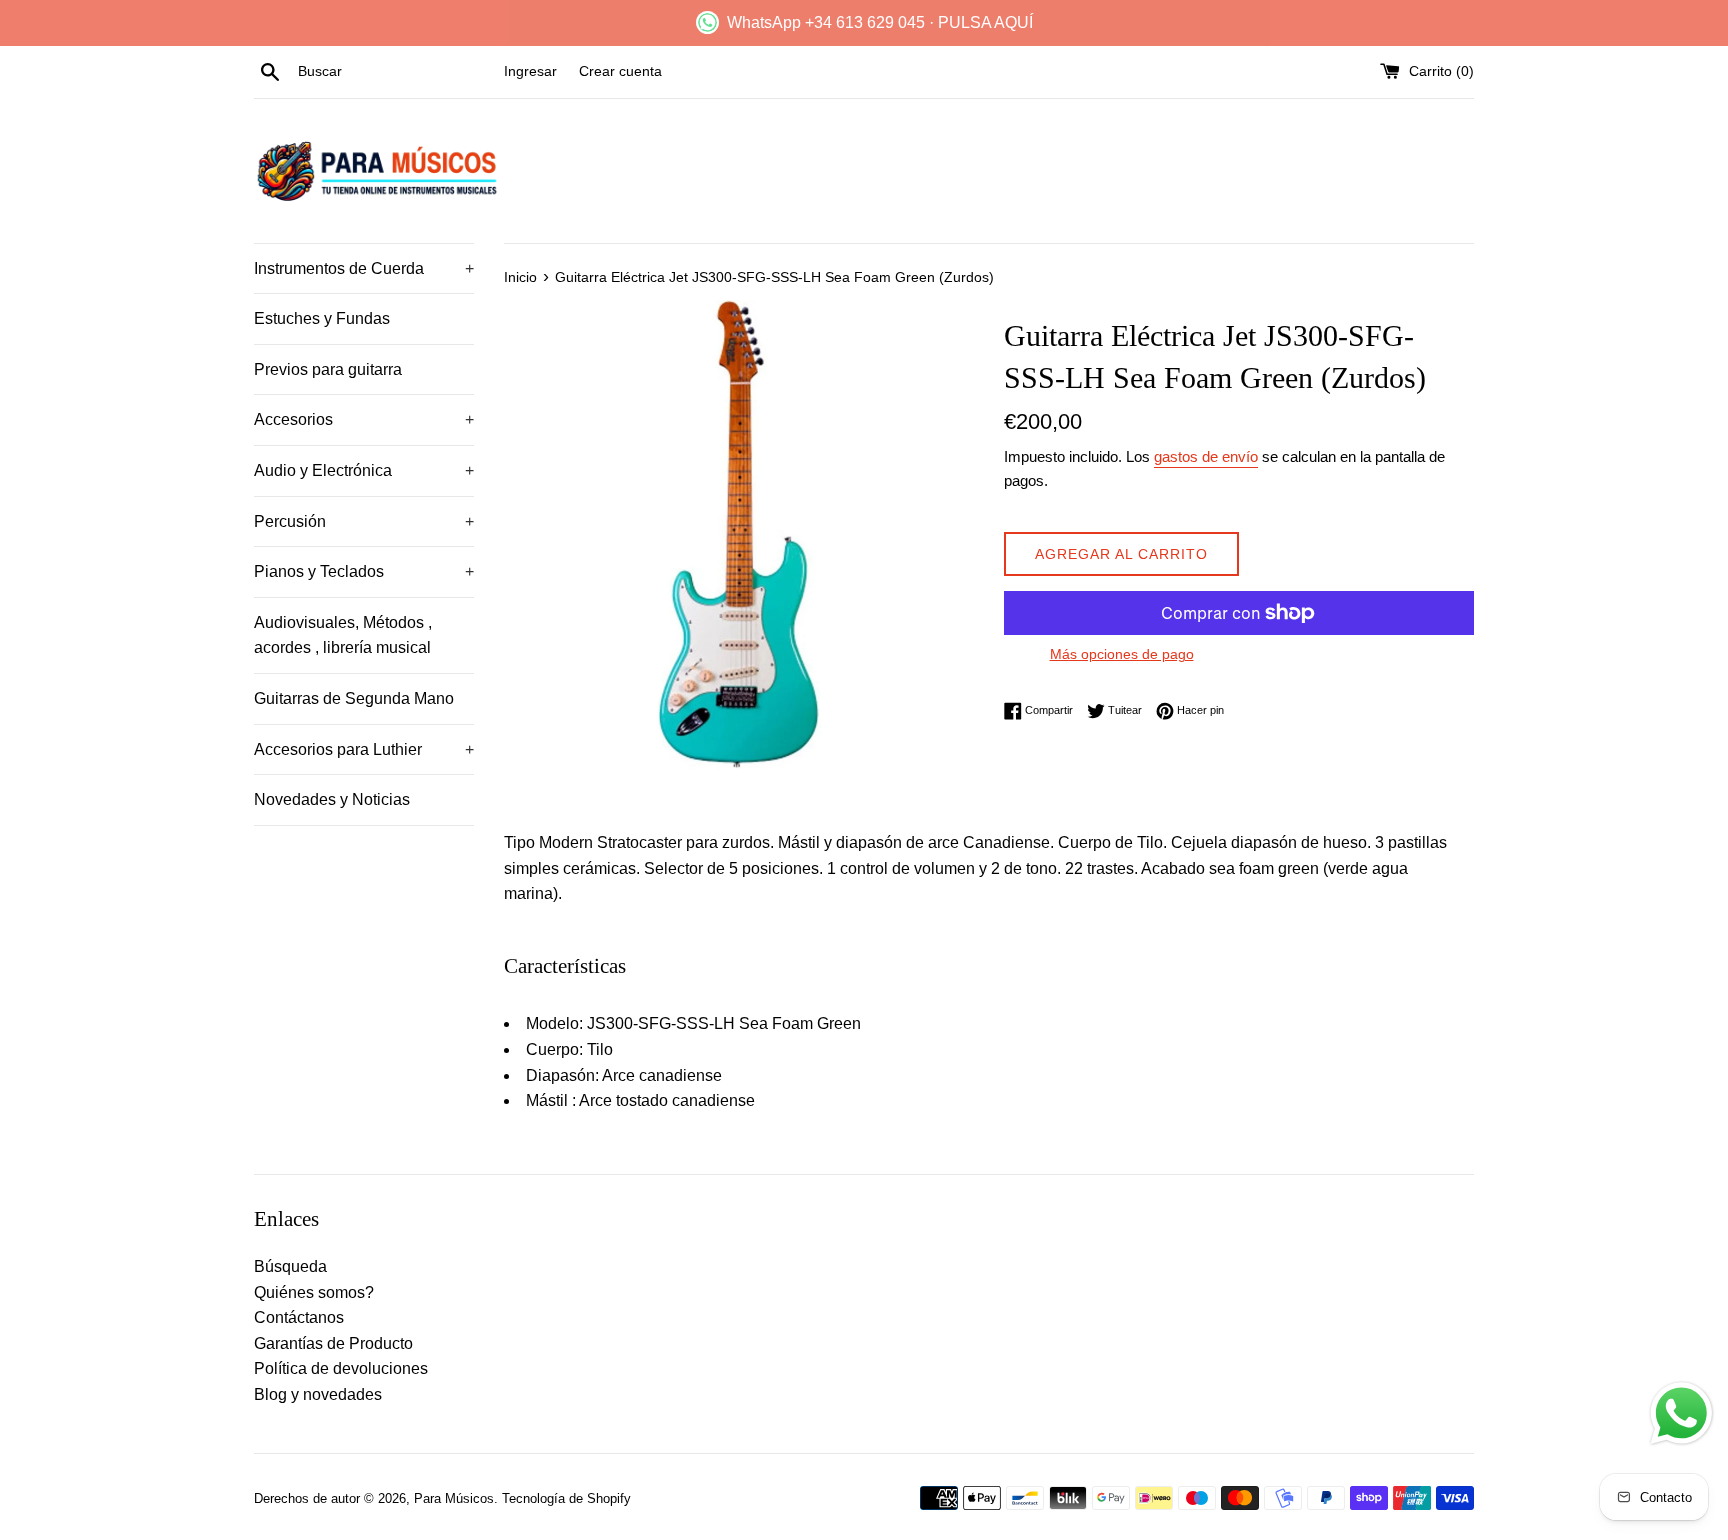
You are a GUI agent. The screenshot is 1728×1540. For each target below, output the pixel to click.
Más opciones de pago (1122, 654)
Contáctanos (299, 1317)
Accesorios (364, 419)
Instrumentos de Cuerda (364, 268)
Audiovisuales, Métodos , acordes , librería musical (343, 635)
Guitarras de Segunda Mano (354, 698)
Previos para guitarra (328, 369)
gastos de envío (1206, 456)
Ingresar (530, 71)
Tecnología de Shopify (566, 1498)
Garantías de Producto (333, 1343)
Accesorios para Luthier (364, 749)
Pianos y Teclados (364, 571)
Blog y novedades (318, 1394)
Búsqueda (290, 1266)
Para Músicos (454, 1498)
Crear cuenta (620, 71)
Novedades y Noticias (332, 799)
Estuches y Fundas (322, 318)
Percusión (364, 521)
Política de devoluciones (341, 1368)
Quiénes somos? (314, 1292)
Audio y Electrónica (364, 470)
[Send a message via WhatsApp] (1681, 1413)
